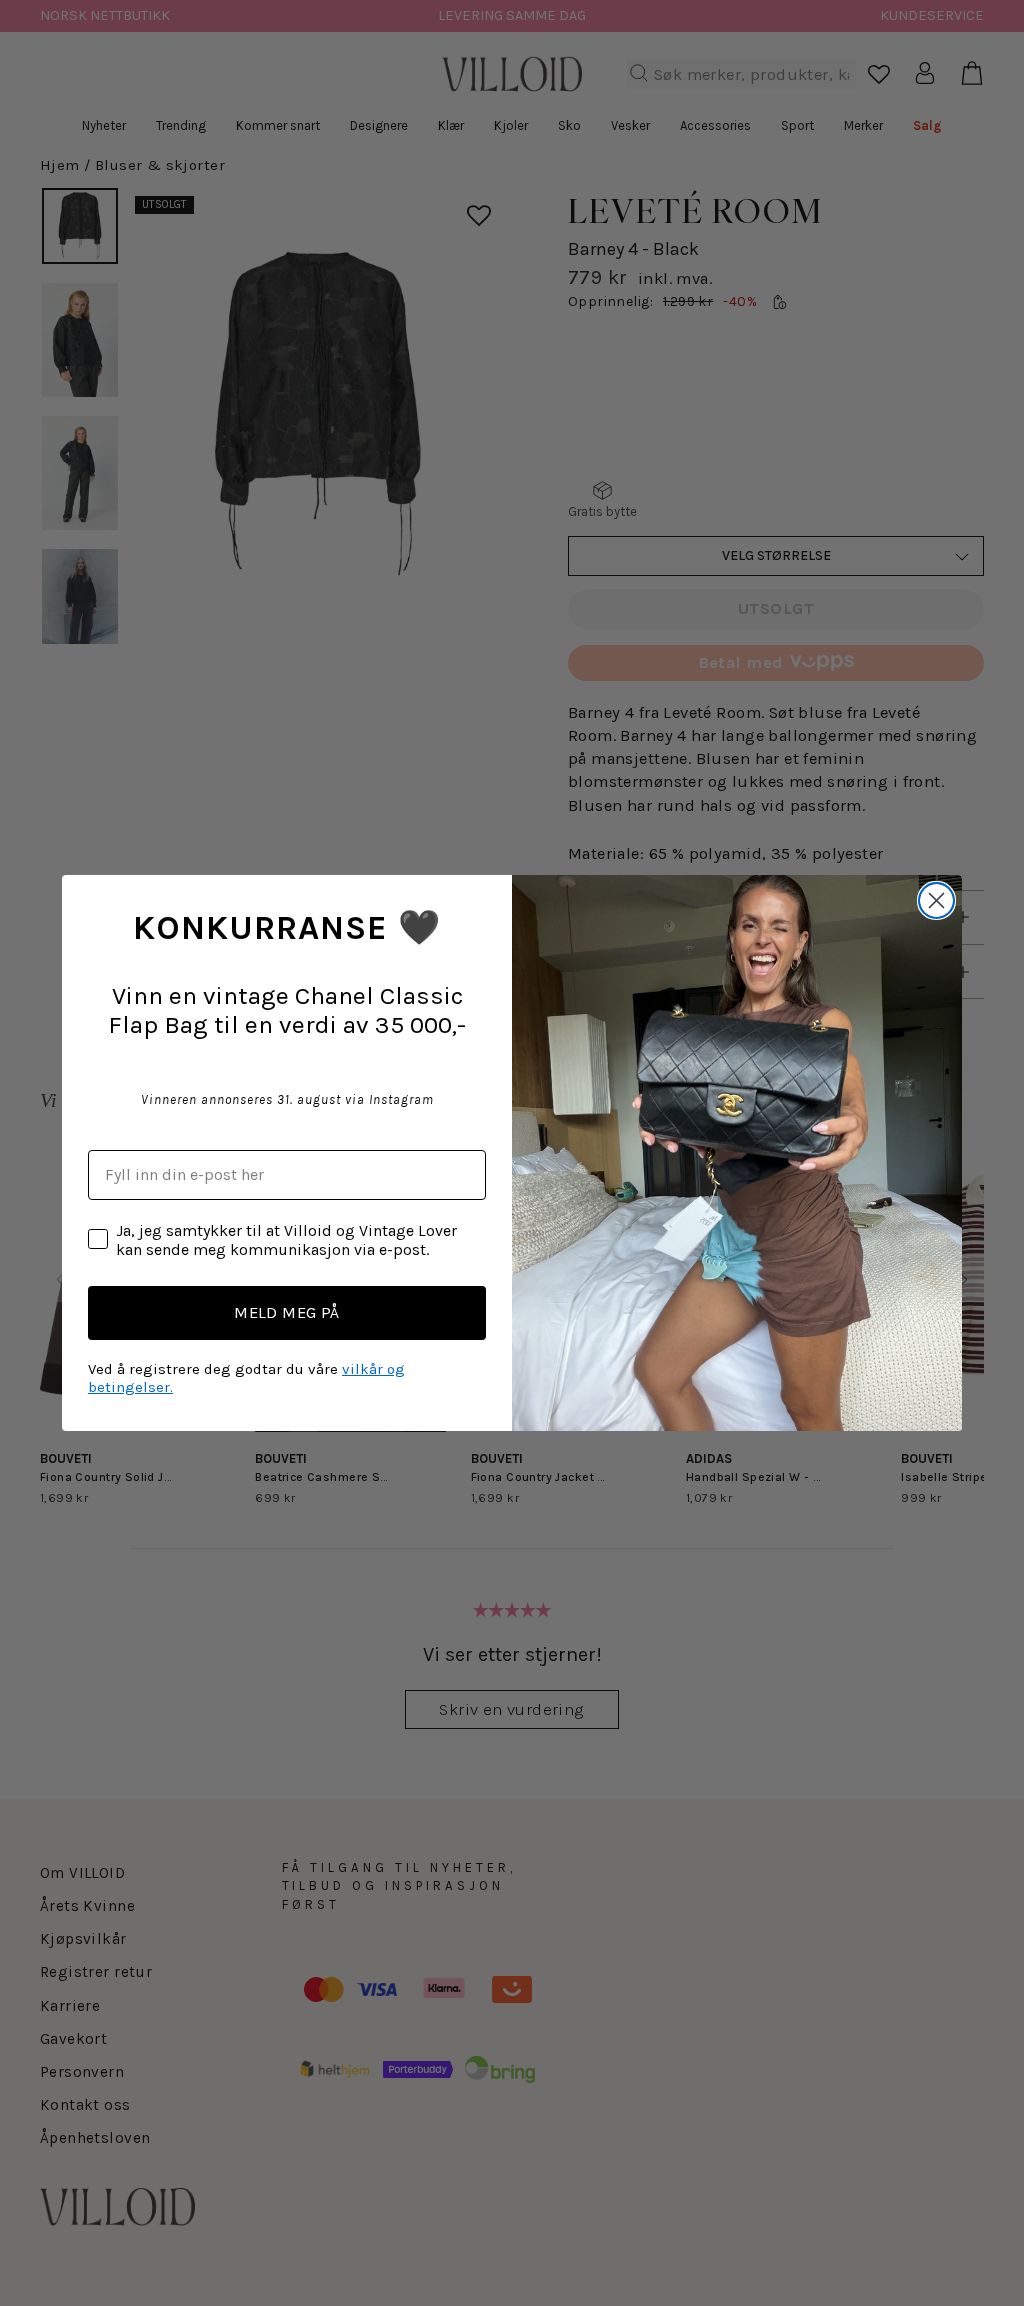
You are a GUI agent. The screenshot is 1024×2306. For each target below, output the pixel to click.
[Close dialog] (936, 900)
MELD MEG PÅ (287, 1312)
